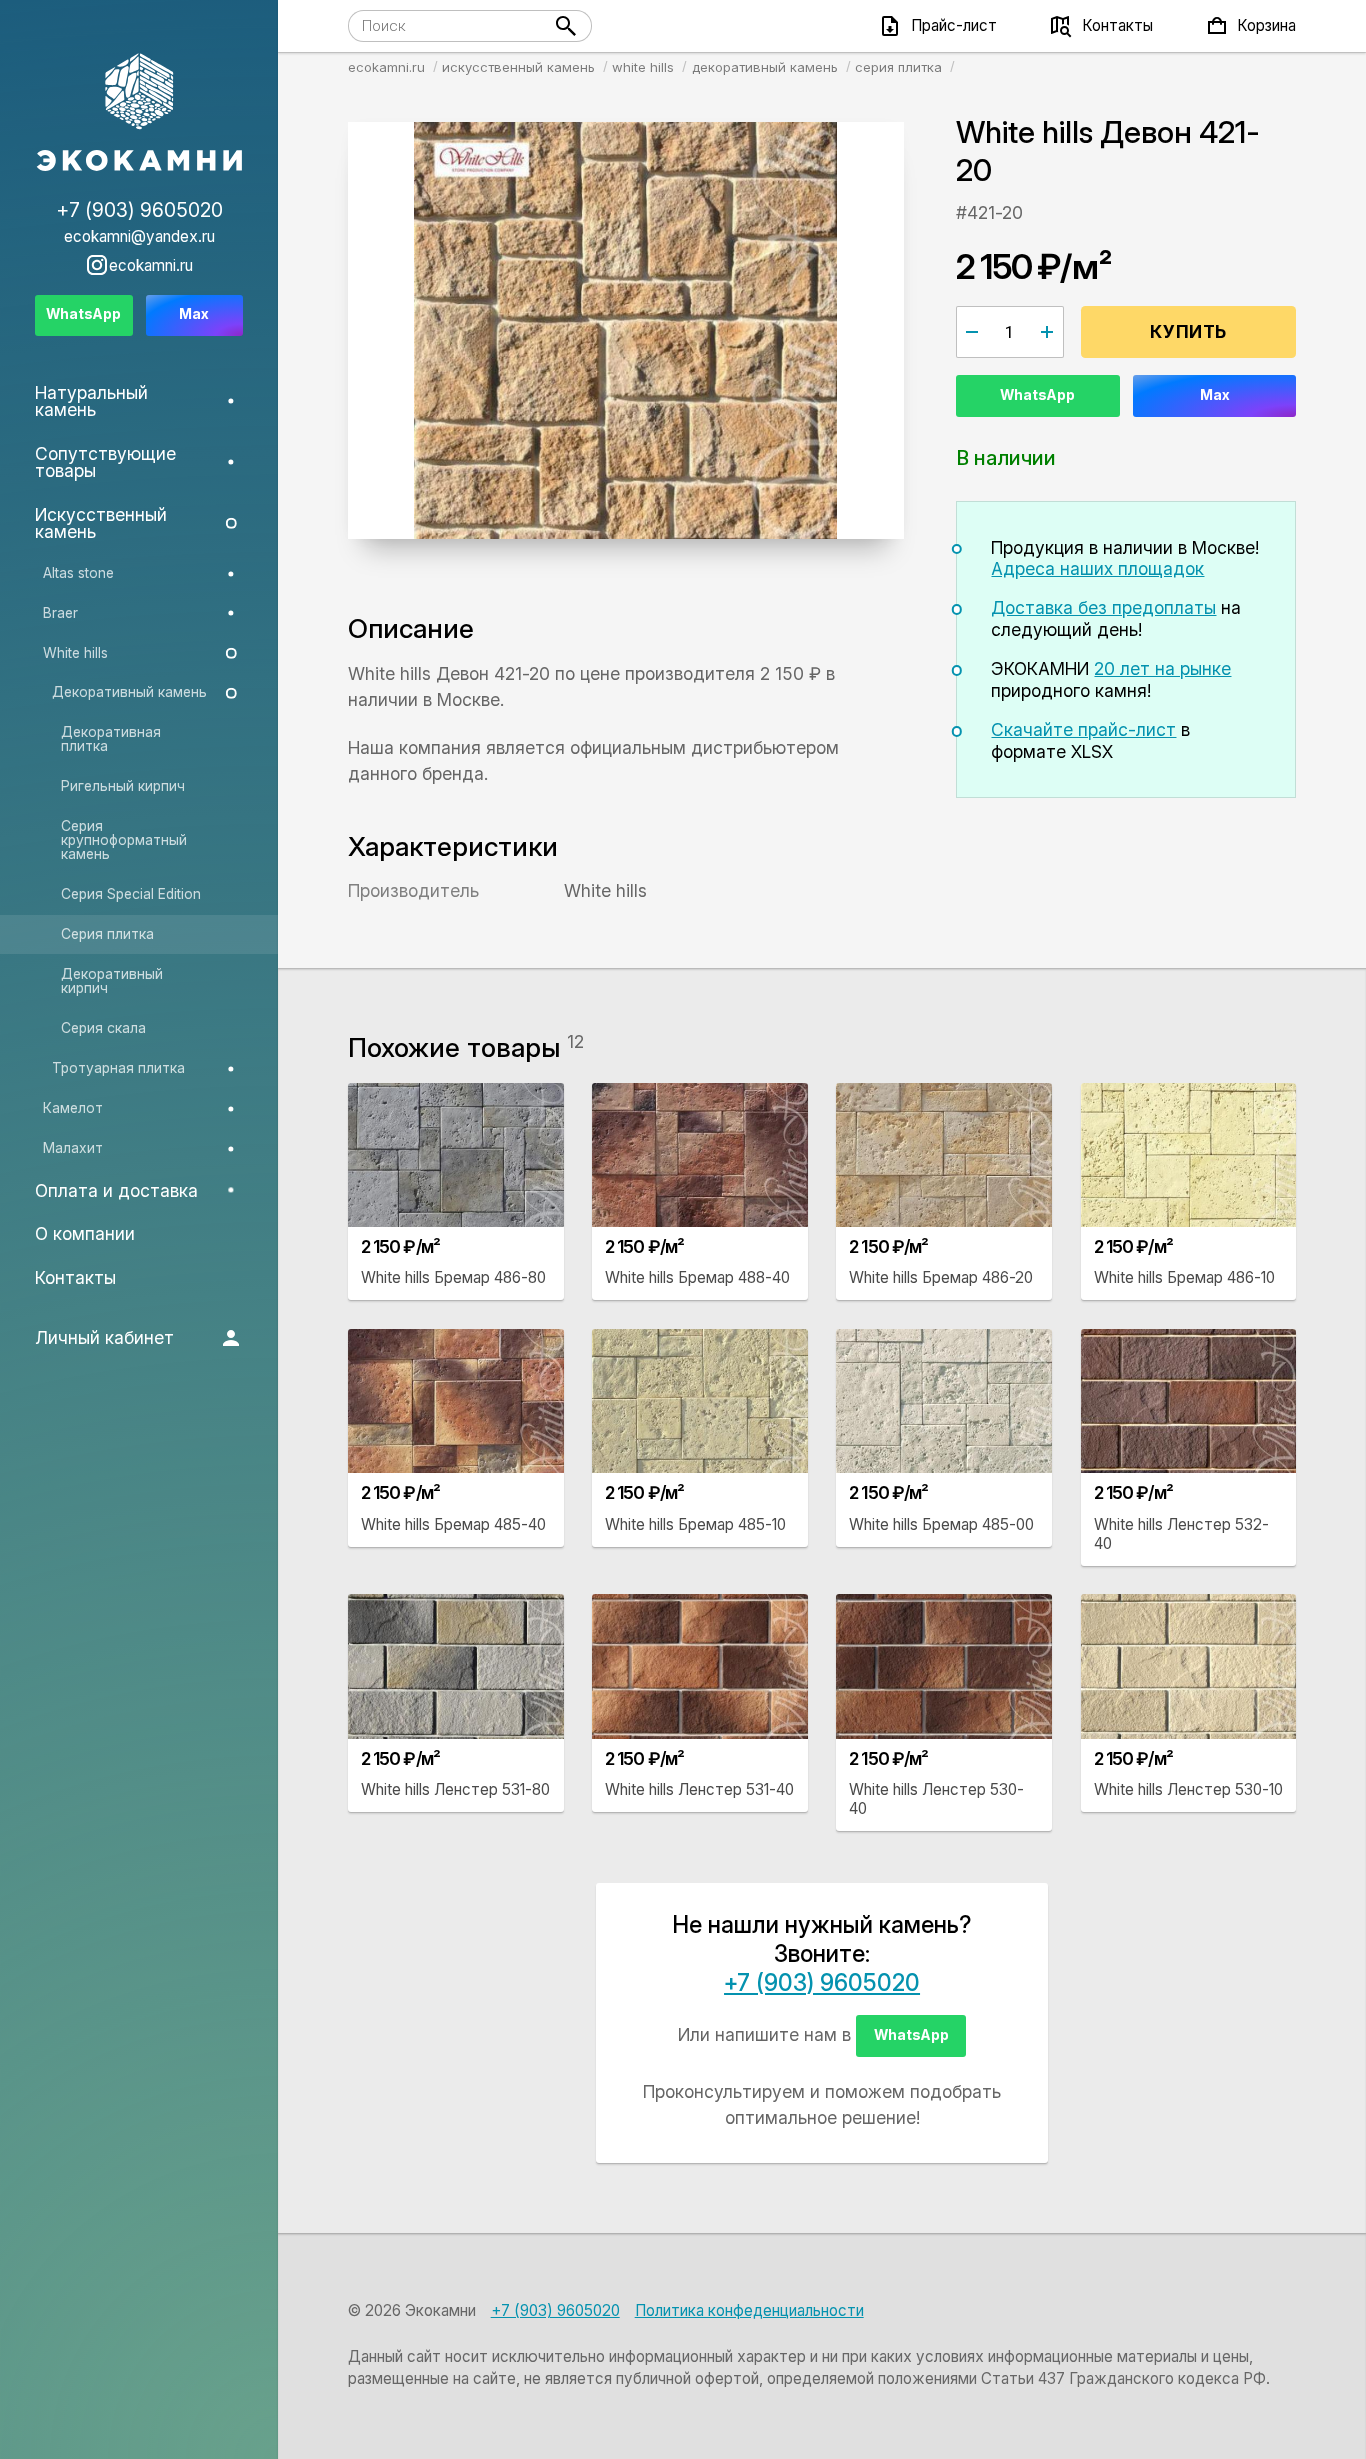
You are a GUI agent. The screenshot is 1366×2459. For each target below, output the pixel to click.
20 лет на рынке (1162, 668)
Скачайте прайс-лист (1083, 729)
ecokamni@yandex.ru (139, 236)
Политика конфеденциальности (749, 2310)
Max (1215, 395)
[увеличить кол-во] (1047, 332)
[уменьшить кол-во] (972, 332)
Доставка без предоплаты (1103, 607)
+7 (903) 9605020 (822, 1983)
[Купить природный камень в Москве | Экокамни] (139, 113)
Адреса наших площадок (1097, 568)
